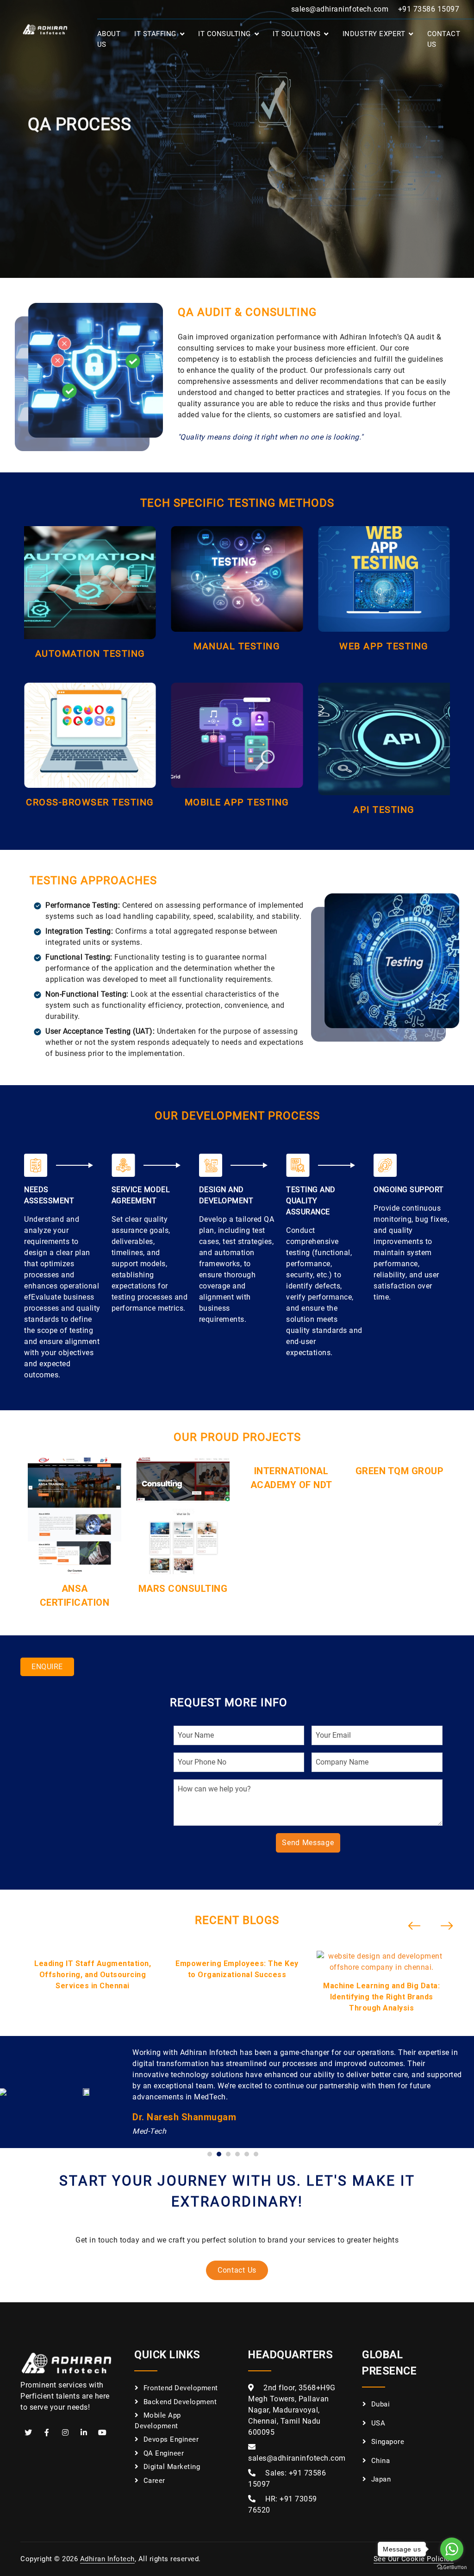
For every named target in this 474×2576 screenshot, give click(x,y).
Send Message (308, 1843)
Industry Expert (374, 34)
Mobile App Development (158, 2421)
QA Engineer (164, 2453)
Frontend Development (181, 2388)
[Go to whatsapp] (452, 2549)
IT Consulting (225, 34)
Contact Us (444, 39)
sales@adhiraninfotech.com (340, 9)
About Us (109, 39)
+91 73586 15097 (429, 9)
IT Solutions (296, 34)
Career (154, 2481)
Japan (381, 2479)
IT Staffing (155, 34)
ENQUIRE (47, 1667)
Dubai (381, 2404)
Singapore (388, 2442)
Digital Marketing (172, 2467)
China (381, 2461)
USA (378, 2423)
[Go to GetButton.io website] (452, 2567)
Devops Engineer (171, 2439)
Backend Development (180, 2402)
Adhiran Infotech (107, 2559)
